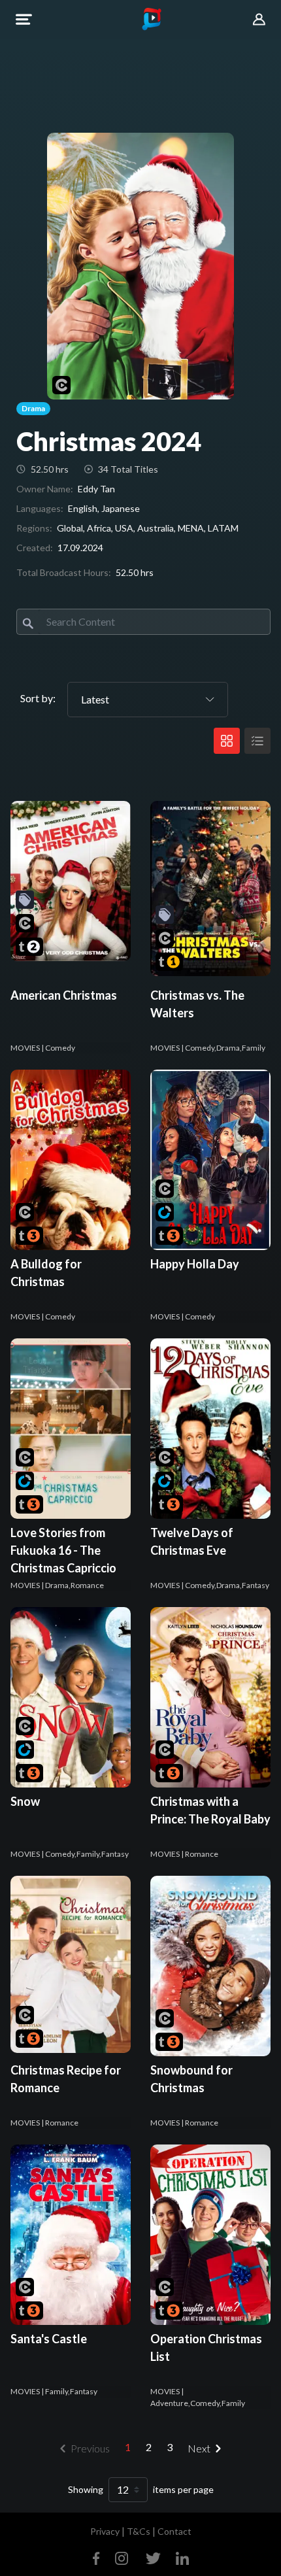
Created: (35, 548)
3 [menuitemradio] (170, 2447)
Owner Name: (45, 489)
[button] (24, 19)
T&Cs (139, 2531)
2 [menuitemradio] (149, 2447)
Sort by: (38, 698)
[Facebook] (99, 2557)
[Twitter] (153, 2557)
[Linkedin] (180, 2557)
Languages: (40, 508)
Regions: (34, 528)
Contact (174, 2531)
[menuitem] (207, 2449)
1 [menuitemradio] (128, 2447)
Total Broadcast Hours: (64, 572)
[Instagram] (122, 2557)
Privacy (105, 2531)
